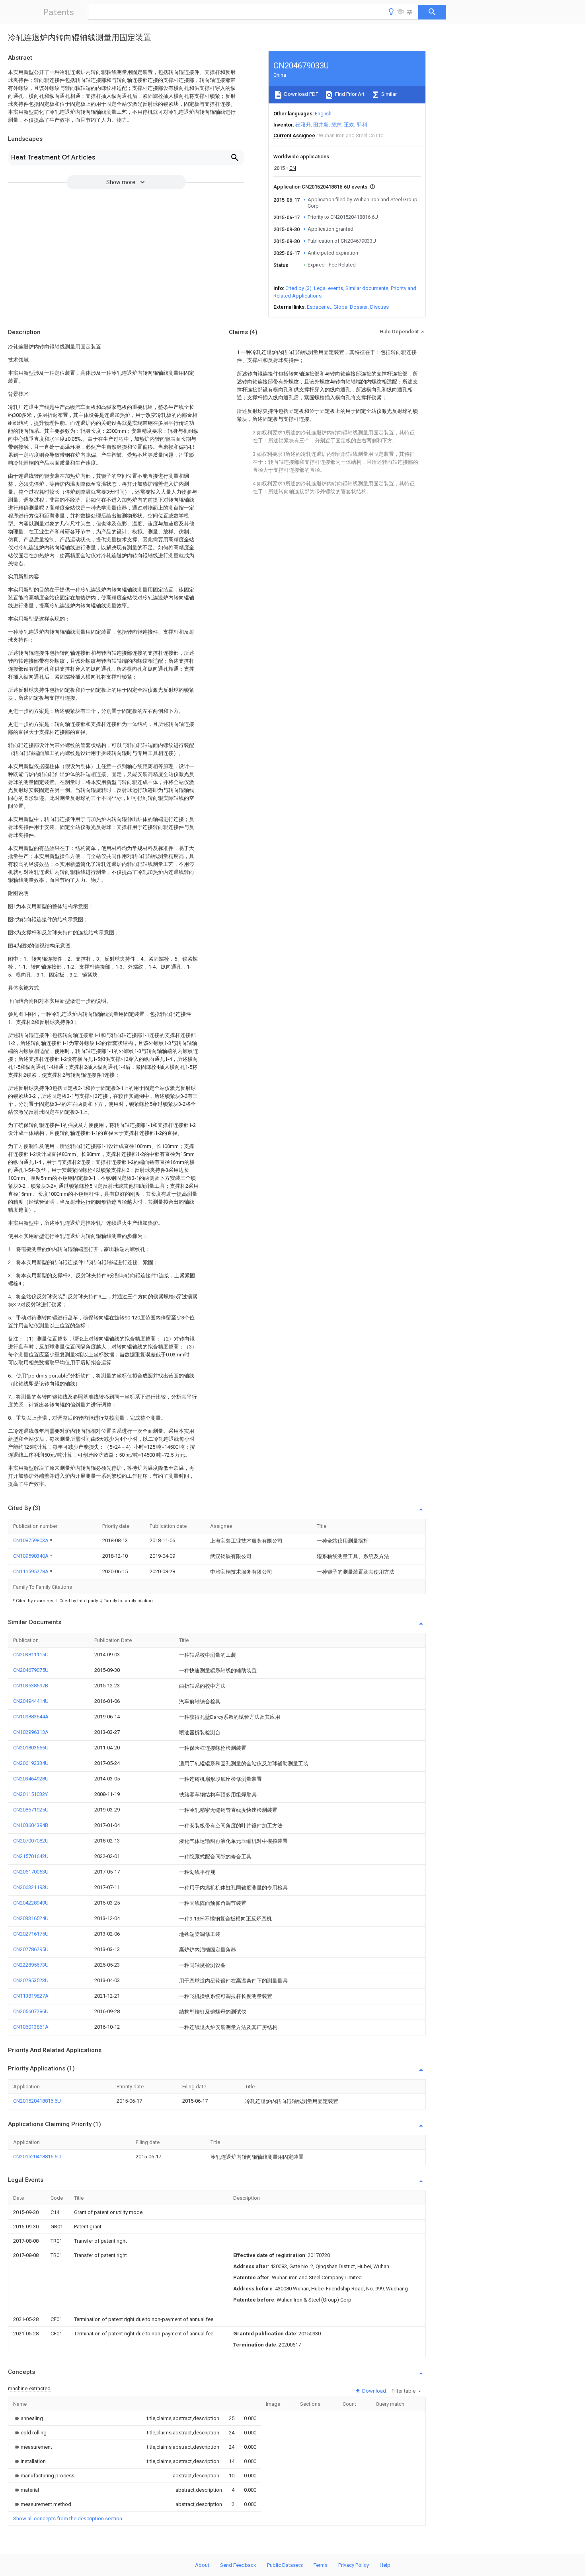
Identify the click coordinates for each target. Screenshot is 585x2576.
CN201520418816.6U (37, 2101)
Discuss (379, 307)
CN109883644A (31, 1717)
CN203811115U (31, 1655)
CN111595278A (31, 1571)
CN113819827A (31, 1996)
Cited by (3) (298, 288)
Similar (388, 94)
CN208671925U (31, 1810)
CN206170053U (31, 1872)
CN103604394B (31, 1825)
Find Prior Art (349, 94)
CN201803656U (31, 1748)
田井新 (321, 125)
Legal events (329, 288)
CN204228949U (31, 1903)
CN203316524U (31, 1918)
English (323, 114)
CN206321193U (31, 1887)
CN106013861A (31, 2027)
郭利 (362, 125)
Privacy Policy (354, 2565)
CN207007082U (31, 1841)
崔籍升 (303, 125)
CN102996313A (31, 1732)
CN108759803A (31, 1540)
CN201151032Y (30, 1794)
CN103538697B (31, 1686)
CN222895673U (31, 1965)
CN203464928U (31, 1779)
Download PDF (301, 94)
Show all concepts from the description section (68, 2519)
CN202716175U (31, 1934)
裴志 (336, 125)
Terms (321, 2565)
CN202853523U (31, 1980)
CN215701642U (31, 1856)
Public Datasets (285, 2565)
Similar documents (367, 288)
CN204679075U (31, 1670)
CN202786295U (31, 1949)
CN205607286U (31, 2011)
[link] (28, 2418)
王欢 (349, 125)
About (202, 2565)
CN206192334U (31, 1763)
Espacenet (319, 307)
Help (385, 2565)
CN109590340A (31, 1556)
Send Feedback (238, 2565)
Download (373, 2391)
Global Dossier (351, 307)
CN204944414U (31, 1701)
